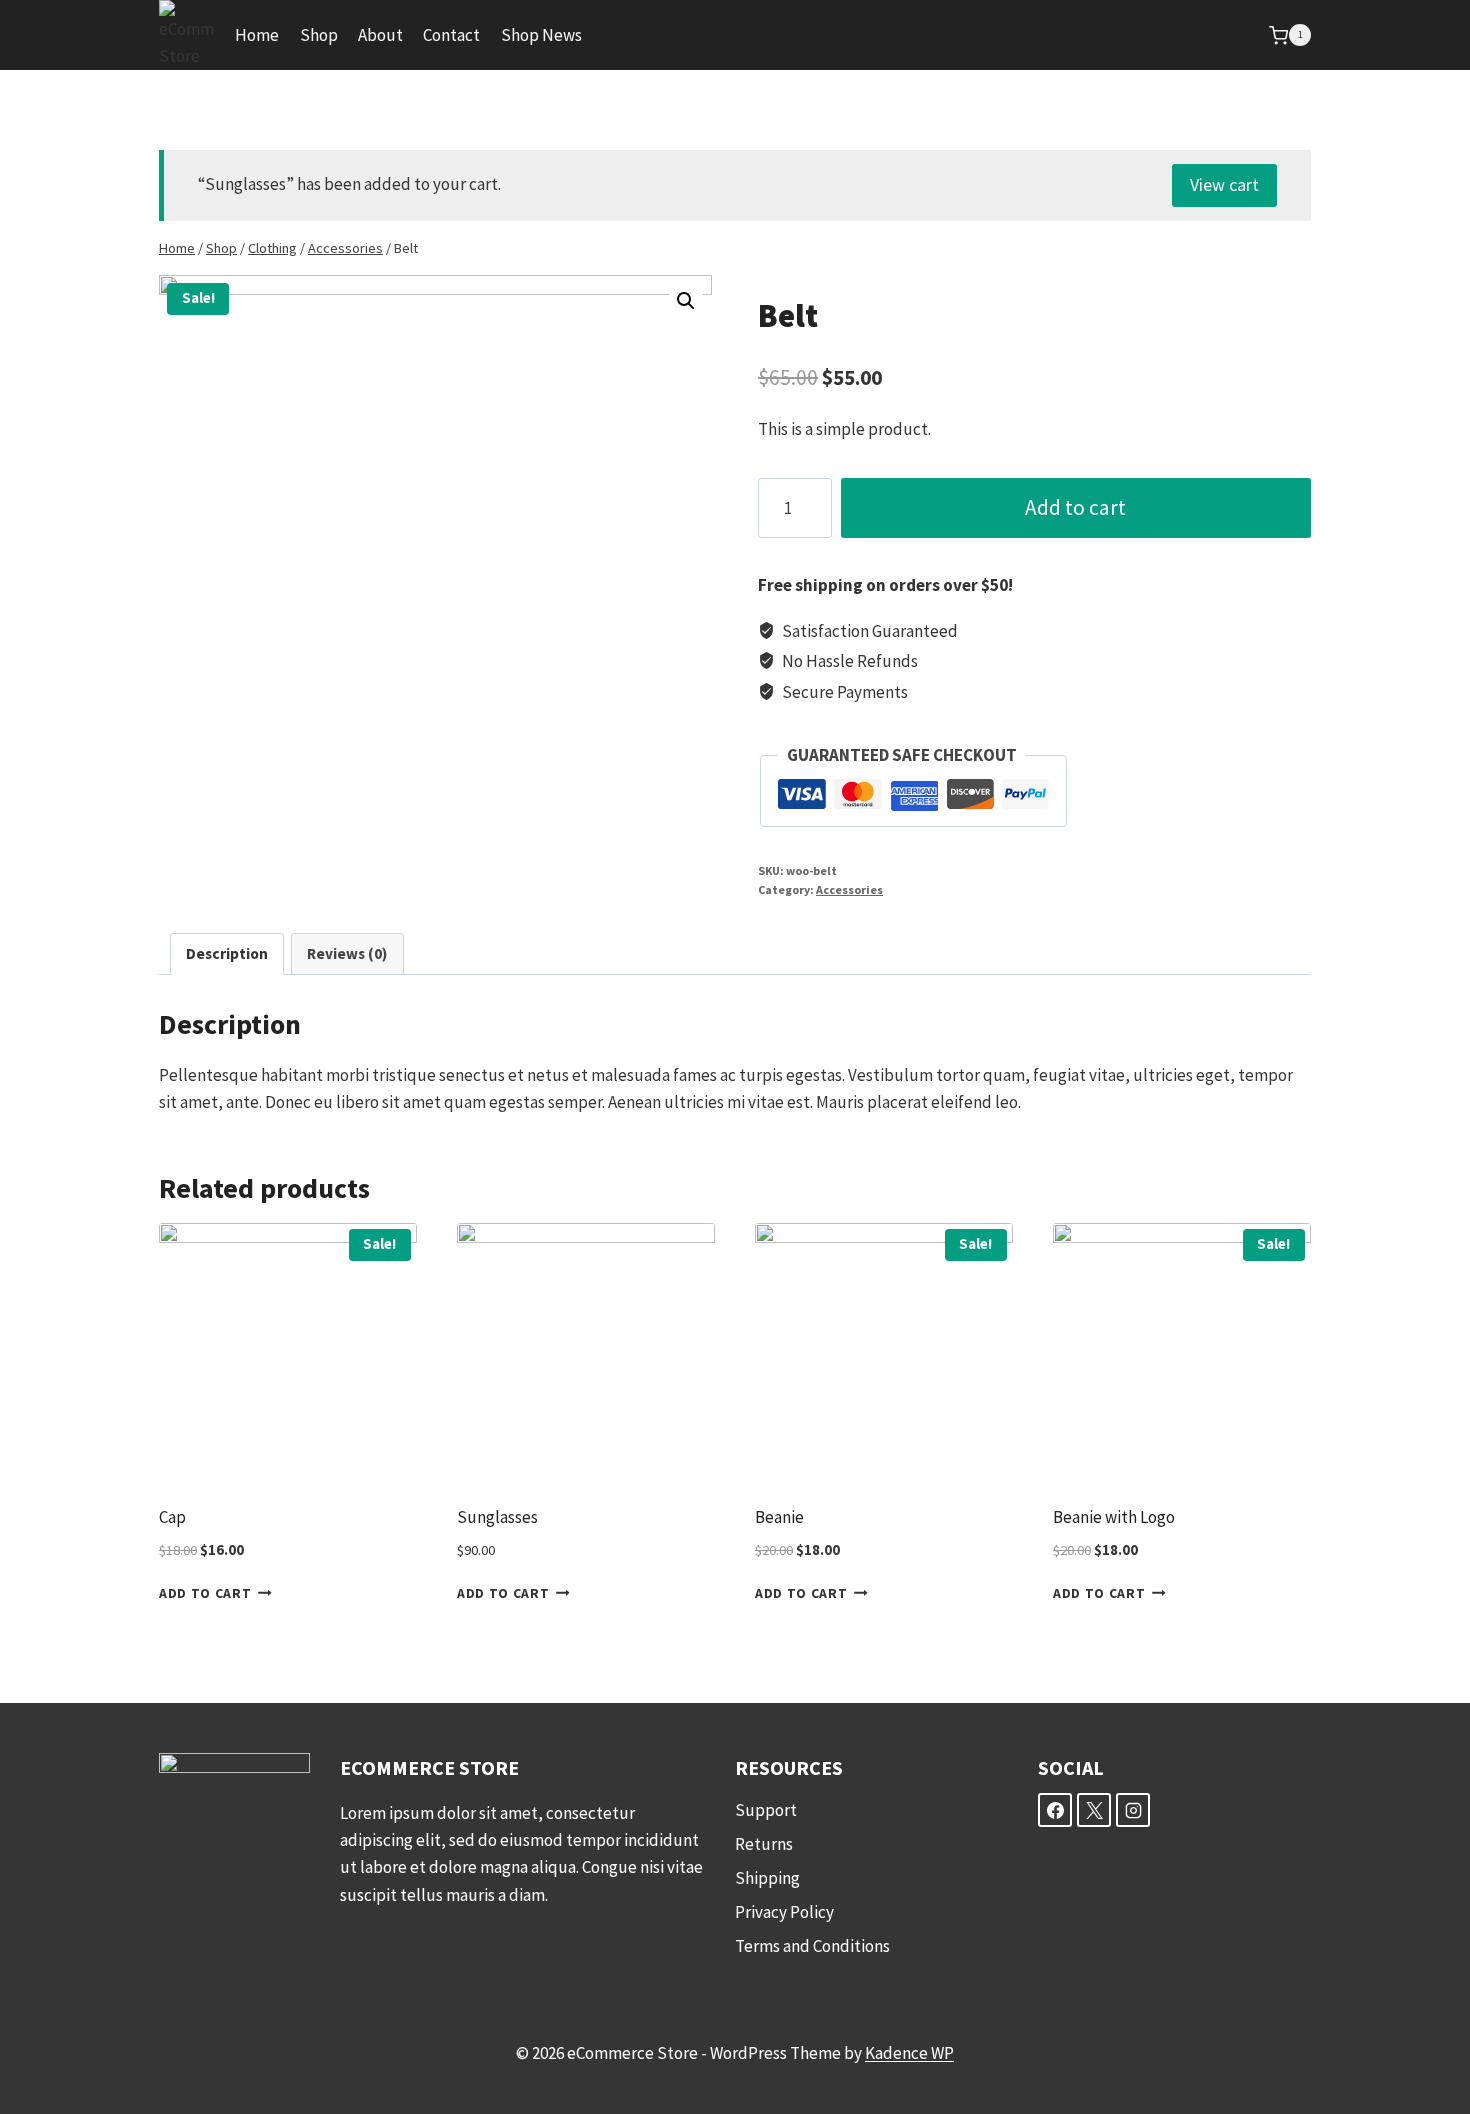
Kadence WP (909, 2053)
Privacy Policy (784, 1912)
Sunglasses (497, 1517)
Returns (764, 1844)
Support (766, 1810)
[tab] (227, 954)
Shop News (541, 35)
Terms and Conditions (812, 1946)
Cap (172, 1517)
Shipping (767, 1878)
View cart (1224, 184)
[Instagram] (1133, 1810)
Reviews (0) (347, 953)
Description (227, 953)
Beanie (779, 1517)
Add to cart (1075, 507)
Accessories (849, 889)
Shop (319, 35)
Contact (451, 35)
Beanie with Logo (1114, 1517)
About (380, 35)
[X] (1094, 1810)
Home (257, 35)
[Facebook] (1055, 1810)
